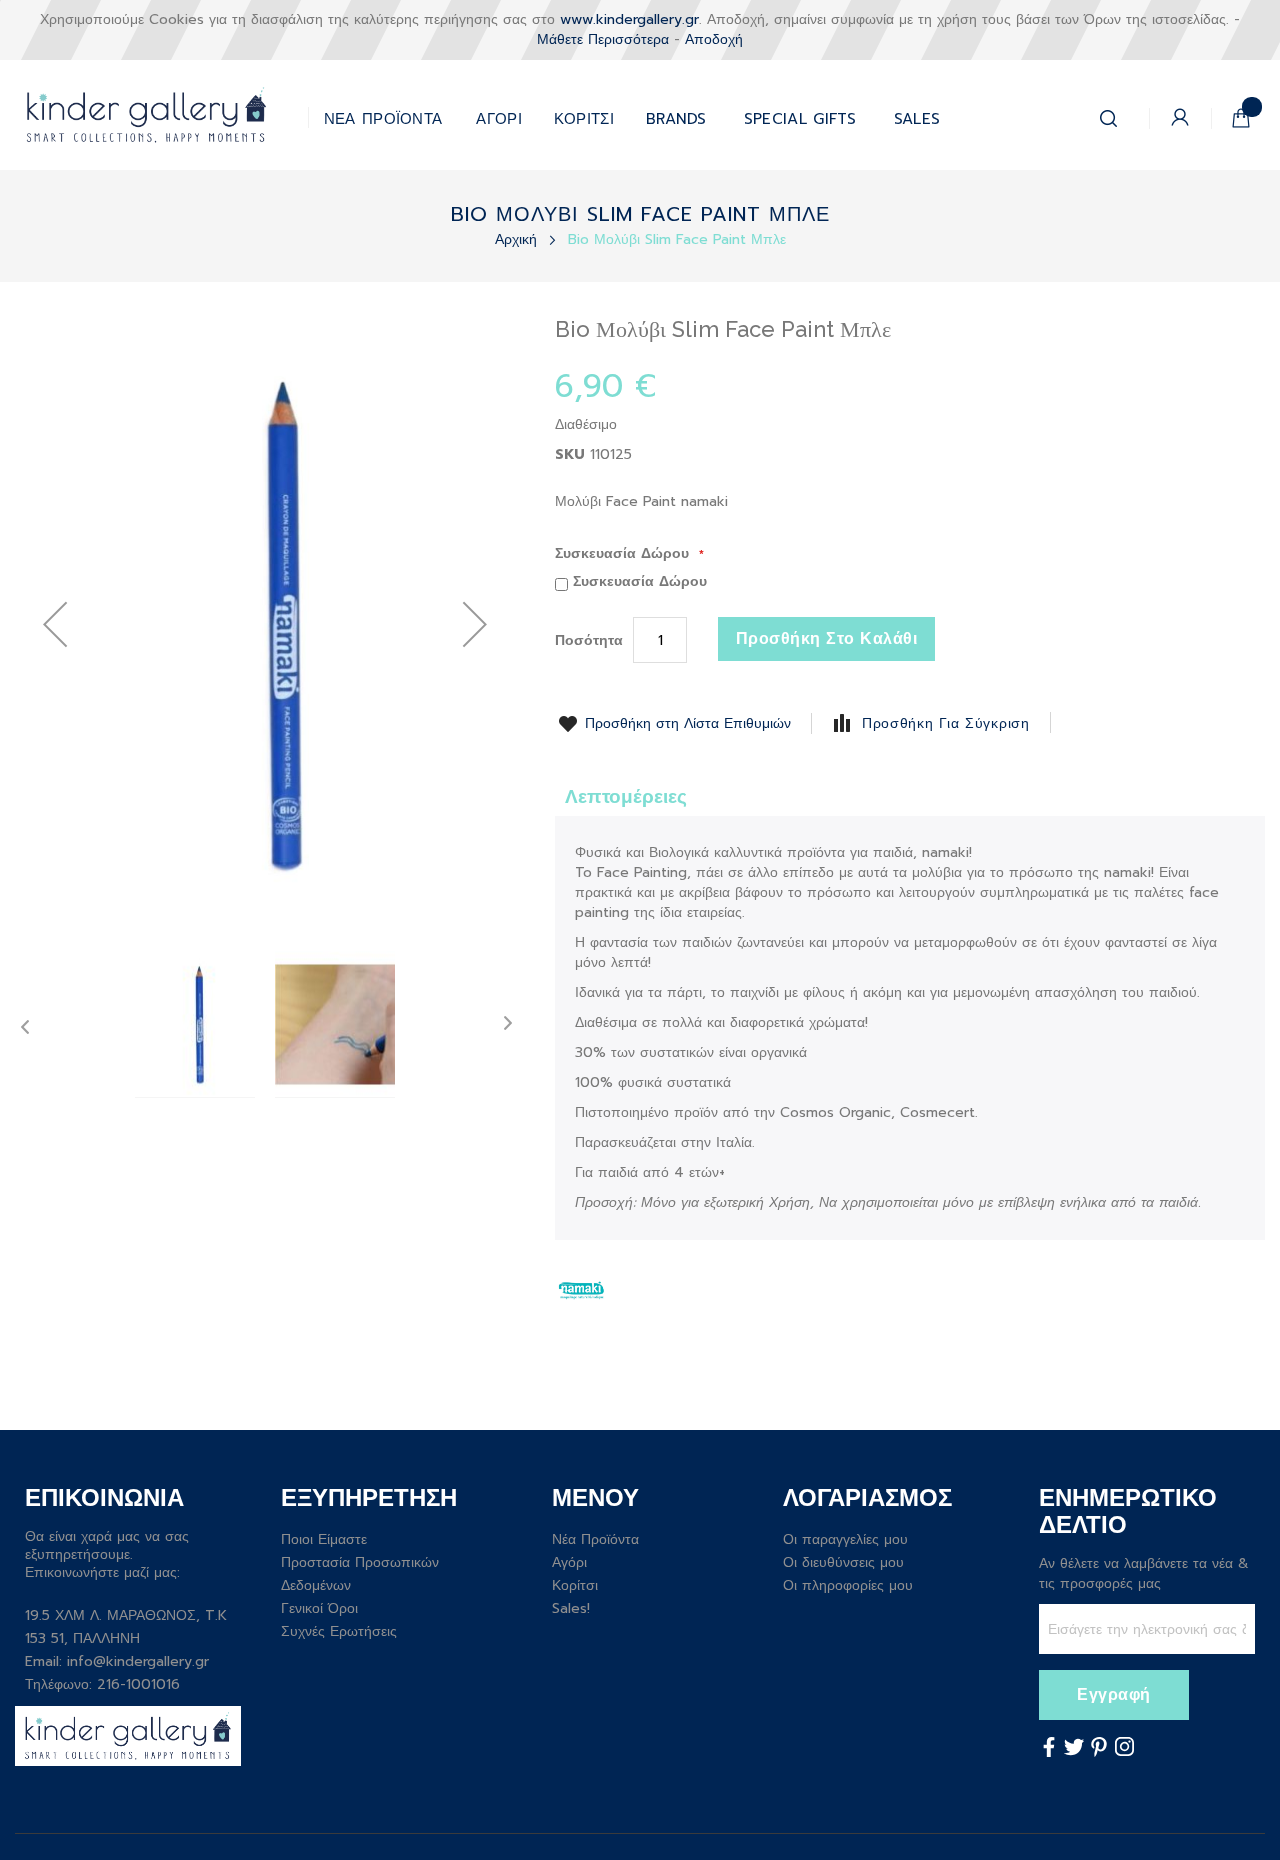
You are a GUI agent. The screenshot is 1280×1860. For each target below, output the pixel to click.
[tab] (626, 795)
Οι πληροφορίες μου (848, 1585)
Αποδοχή (714, 39)
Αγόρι (569, 1562)
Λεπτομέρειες (626, 796)
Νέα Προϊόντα (595, 1539)
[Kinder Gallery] (161, 115)
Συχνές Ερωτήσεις (339, 1631)
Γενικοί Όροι (319, 1608)
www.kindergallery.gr (629, 19)
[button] (475, 624)
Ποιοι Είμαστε (324, 1539)
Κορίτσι (575, 1585)
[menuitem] (800, 114)
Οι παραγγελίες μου (845, 1539)
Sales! (571, 1608)
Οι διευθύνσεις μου (843, 1562)
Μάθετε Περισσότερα (603, 39)
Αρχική (518, 239)
